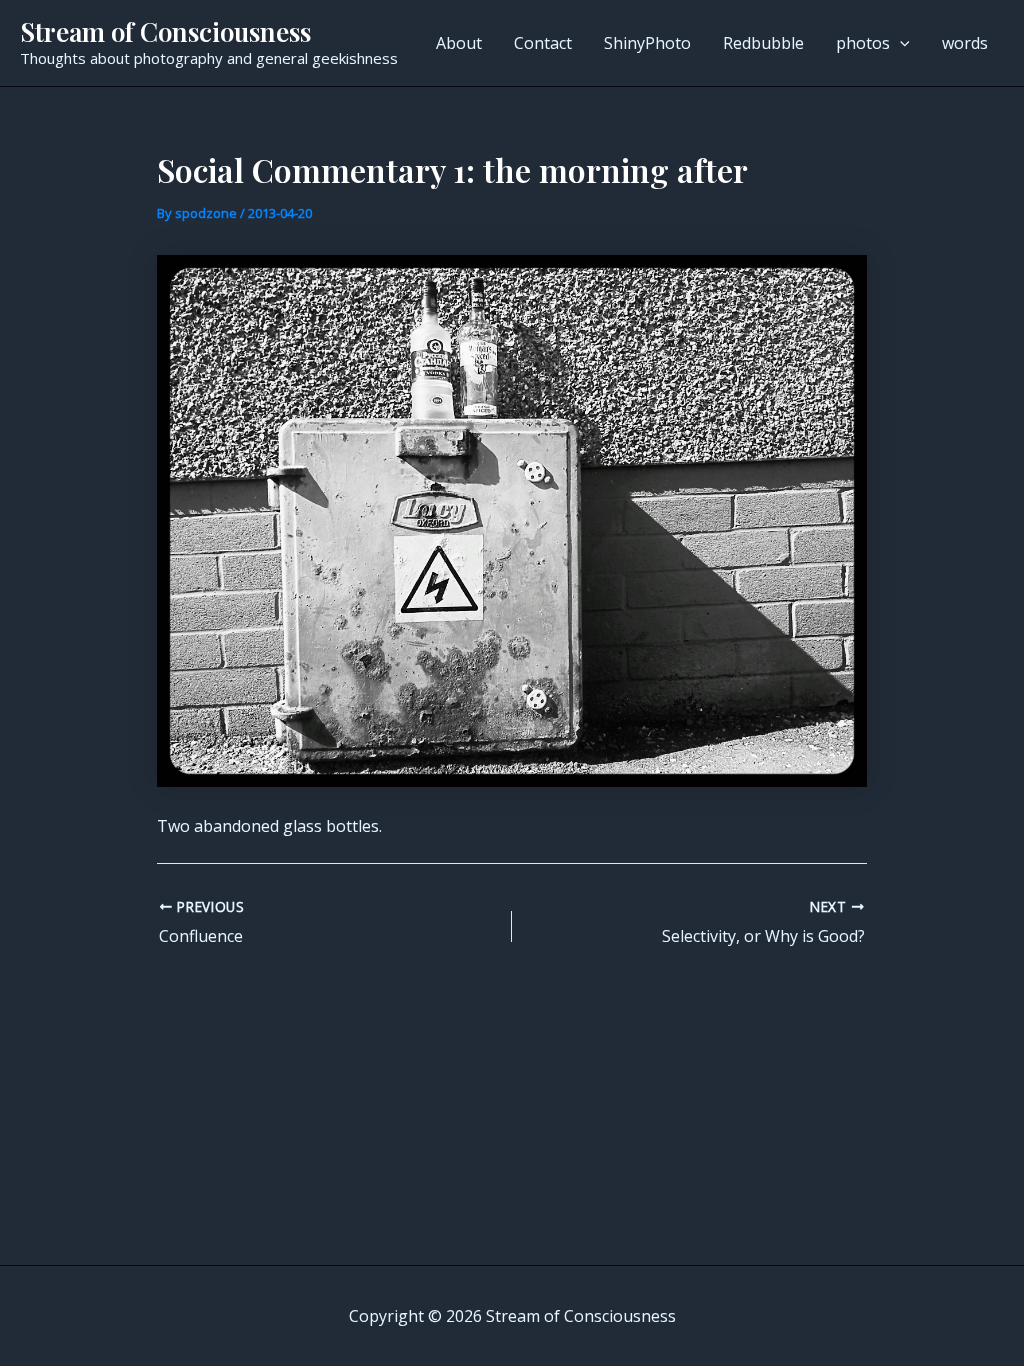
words (965, 43)
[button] (900, 43)
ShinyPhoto (647, 43)
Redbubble (763, 43)
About (459, 43)
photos (863, 43)
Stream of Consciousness (165, 31)
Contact (543, 43)
